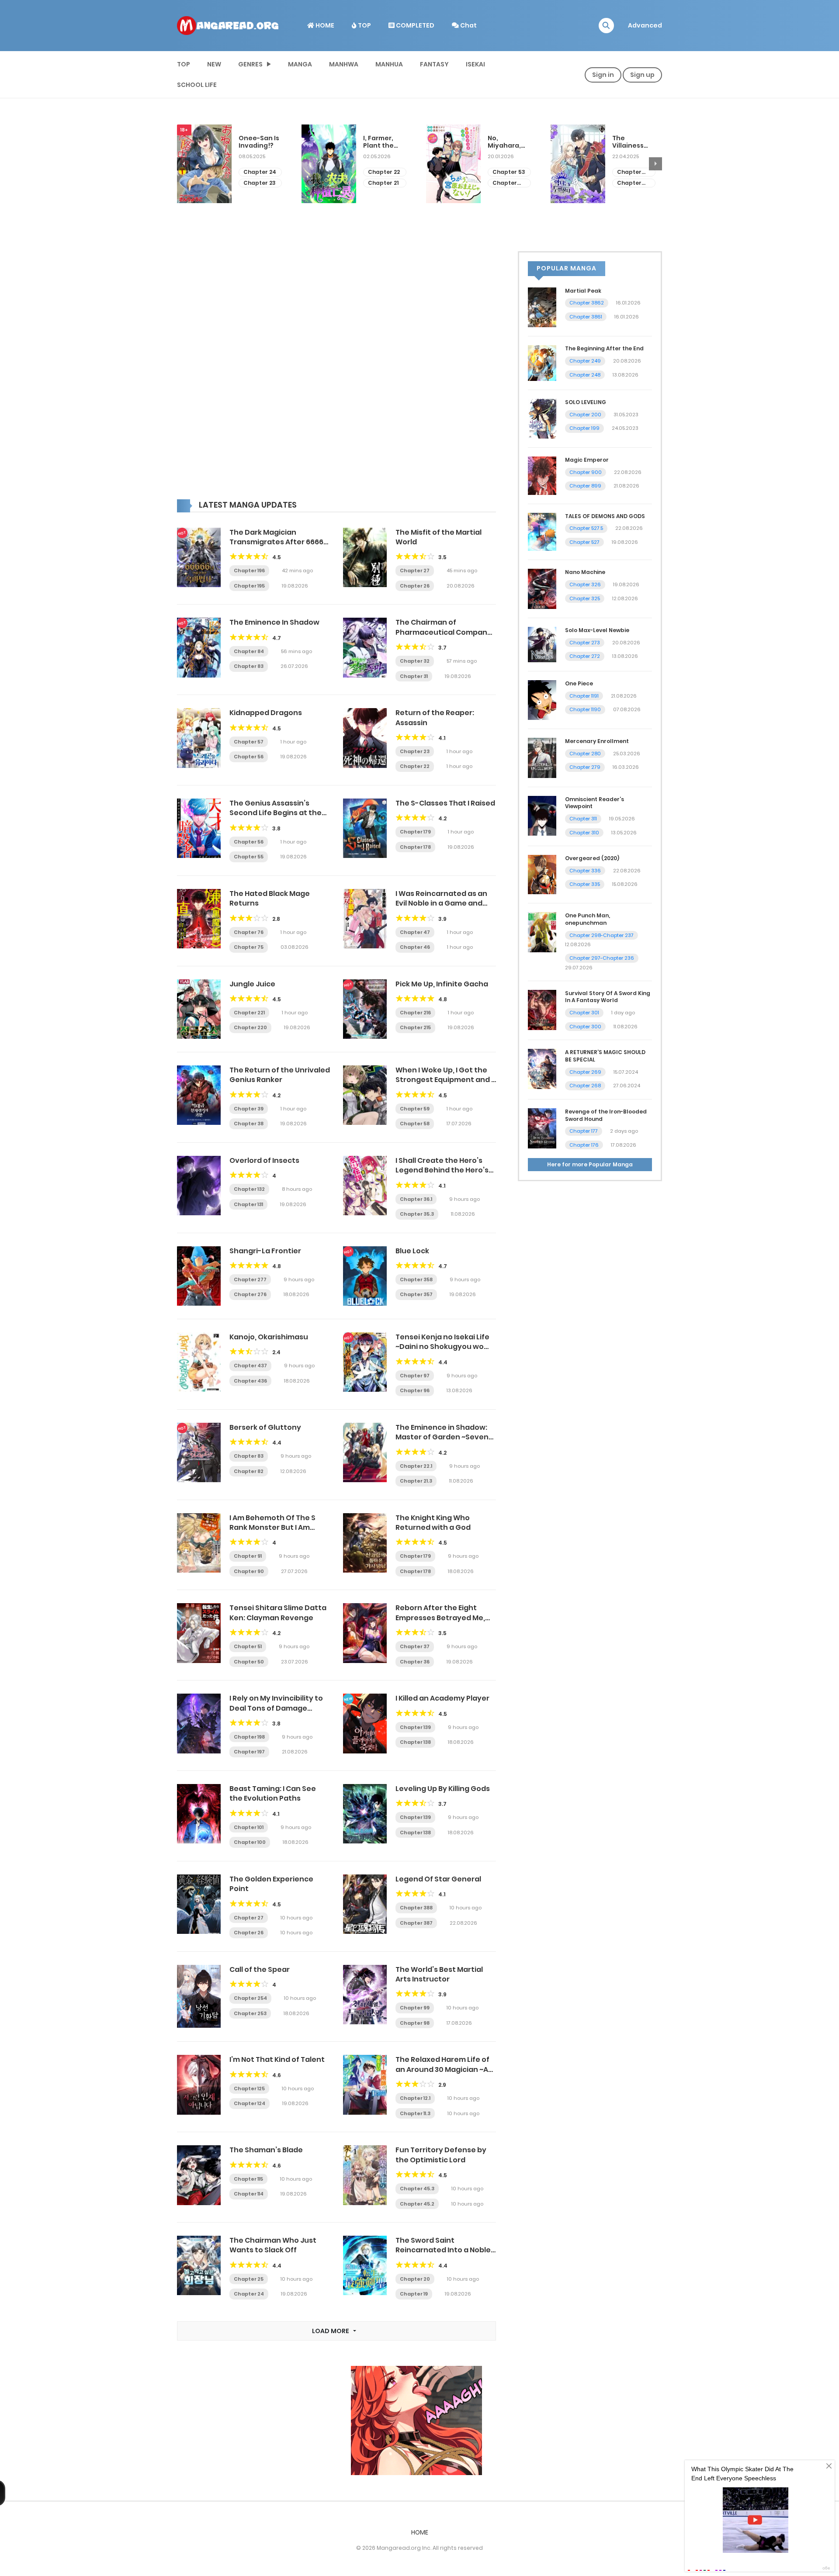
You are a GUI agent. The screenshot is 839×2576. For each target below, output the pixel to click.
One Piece (579, 683)
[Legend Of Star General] (365, 1904)
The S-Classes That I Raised (445, 803)
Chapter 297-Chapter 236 (602, 958)
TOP (364, 25)
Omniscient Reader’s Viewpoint (595, 803)
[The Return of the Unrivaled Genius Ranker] (199, 1095)
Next (655, 164)
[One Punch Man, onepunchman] (542, 932)
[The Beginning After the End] (542, 363)
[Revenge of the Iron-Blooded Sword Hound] (542, 1128)
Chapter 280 (585, 754)
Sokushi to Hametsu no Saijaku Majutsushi (632, 142)
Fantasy (434, 64)
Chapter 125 (249, 2088)
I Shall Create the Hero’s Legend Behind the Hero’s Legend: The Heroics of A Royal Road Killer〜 (442, 1175)
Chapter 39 (249, 1109)
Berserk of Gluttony (265, 1427)
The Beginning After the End (604, 348)
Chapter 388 (416, 1908)
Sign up (642, 75)
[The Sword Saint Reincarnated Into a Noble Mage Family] (365, 2265)
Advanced (645, 25)
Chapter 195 (249, 586)
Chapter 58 (415, 1124)
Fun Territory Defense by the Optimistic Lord (441, 2155)
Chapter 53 (384, 172)
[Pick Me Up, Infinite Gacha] (365, 1009)
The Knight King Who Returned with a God (433, 1523)
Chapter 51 (248, 1646)
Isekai (475, 64)
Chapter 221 (249, 1013)
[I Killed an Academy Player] (365, 1723)
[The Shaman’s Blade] (199, 2175)
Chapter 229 (505, 183)
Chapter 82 (249, 1471)
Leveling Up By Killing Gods (443, 1789)
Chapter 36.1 (416, 1199)
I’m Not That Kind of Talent (277, 2059)
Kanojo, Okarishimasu (269, 1337)
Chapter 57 (249, 742)
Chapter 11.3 (415, 2113)
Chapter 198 (249, 1737)
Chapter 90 (249, 1571)
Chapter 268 (585, 1086)
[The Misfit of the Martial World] (365, 557)
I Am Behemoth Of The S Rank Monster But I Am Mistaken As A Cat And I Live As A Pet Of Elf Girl (279, 1532)
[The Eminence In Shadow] (199, 647)
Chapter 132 (249, 1189)
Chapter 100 (250, 1842)
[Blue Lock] (365, 1276)
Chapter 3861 (586, 317)
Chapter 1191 (584, 696)
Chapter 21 (259, 183)
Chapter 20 (415, 2279)
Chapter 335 (585, 884)
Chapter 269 (585, 1072)
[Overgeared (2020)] (542, 874)
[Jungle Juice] (199, 1009)
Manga (300, 64)
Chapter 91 (248, 1556)
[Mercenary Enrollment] (542, 757)
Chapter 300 (585, 1027)
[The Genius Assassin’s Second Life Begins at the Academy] (199, 828)
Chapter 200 (585, 415)
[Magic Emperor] (542, 475)
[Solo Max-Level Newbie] (542, 644)
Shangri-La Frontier (265, 1251)
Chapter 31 (414, 676)
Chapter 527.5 (586, 528)
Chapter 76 (249, 932)
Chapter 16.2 (629, 172)
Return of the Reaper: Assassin (435, 717)
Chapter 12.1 (415, 2098)
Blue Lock (412, 1251)
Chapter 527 (584, 542)
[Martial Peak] (542, 307)
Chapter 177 (584, 1131)
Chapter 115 (248, 2179)
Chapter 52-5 (380, 183)
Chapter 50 (249, 1662)
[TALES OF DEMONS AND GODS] (542, 531)
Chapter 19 (414, 2294)
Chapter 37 (415, 1646)
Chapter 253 (250, 2013)
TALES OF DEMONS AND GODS (605, 516)
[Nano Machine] (542, 588)
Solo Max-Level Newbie (597, 630)
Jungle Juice (252, 984)
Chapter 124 (250, 2103)
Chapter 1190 (585, 709)
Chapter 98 (415, 2023)
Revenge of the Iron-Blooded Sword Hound (606, 1115)
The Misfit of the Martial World (439, 537)
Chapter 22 (259, 172)
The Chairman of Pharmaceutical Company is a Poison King (444, 632)
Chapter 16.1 (629, 183)
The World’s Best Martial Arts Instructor (439, 1974)
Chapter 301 (584, 1013)
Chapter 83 (249, 666)
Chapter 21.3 (416, 1481)
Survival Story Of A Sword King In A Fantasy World (608, 997)
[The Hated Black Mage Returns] (199, 918)
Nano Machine (585, 572)
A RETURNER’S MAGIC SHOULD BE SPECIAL (605, 1056)
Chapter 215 (415, 1027)
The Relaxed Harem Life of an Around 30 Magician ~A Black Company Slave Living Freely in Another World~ (446, 2074)
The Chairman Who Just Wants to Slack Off (273, 2245)
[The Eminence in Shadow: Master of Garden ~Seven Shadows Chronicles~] (365, 1452)
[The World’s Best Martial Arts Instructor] (365, 1994)
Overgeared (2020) (592, 858)
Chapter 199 (584, 428)
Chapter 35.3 (417, 1214)
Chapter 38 (249, 1124)
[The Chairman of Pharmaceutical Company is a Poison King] (365, 647)
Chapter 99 (415, 2008)
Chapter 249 (585, 361)
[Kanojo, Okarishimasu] (199, 1362)
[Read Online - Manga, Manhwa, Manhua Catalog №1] (228, 25)
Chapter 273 (585, 643)
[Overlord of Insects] (199, 1185)
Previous (184, 164)
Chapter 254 (250, 1998)
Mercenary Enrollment (597, 741)
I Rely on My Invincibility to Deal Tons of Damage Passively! (276, 1708)
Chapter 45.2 (417, 2204)
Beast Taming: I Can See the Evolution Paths (273, 1793)
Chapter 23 (415, 751)
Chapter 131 (248, 1204)
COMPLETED (414, 25)
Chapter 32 (415, 661)
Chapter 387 (416, 1923)
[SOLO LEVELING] (542, 418)
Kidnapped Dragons (266, 713)
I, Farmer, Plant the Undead (254, 142)
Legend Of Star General (438, 1879)
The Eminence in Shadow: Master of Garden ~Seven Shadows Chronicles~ (442, 1437)
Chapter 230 (505, 172)
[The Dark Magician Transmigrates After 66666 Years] (199, 557)
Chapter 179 (415, 832)
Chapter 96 (415, 1390)
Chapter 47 (415, 932)
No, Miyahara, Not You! (380, 142)
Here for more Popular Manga (590, 1164)
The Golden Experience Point (271, 1884)
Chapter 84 (249, 651)
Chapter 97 (415, 1376)
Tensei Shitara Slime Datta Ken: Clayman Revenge (278, 1613)
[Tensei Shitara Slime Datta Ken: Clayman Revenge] (199, 1632)
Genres (250, 64)
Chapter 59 (415, 1109)
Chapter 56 (249, 757)
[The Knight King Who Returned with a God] (365, 1542)
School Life (197, 85)
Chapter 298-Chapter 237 (602, 935)
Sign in (603, 75)
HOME (324, 25)
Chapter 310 (584, 833)
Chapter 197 (249, 1752)
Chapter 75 (249, 947)
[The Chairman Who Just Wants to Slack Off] (199, 2265)
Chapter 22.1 (416, 1466)
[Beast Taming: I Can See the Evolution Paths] (199, 1813)
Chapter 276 (250, 1294)
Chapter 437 (250, 1366)
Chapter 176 (584, 1145)
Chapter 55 (249, 857)
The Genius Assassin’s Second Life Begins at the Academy (276, 813)
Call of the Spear (260, 1969)
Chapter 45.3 (417, 2189)
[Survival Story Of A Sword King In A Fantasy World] (542, 1009)
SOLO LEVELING (586, 402)
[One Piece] (542, 699)
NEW (214, 64)
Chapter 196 (249, 571)
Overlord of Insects (264, 1160)
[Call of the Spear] (199, 1996)
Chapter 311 (583, 819)
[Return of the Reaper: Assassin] (365, 737)
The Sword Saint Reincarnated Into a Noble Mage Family (443, 2250)
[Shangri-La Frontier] (199, 1276)
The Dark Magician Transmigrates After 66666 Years (279, 542)
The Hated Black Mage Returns (270, 898)
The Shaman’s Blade (266, 2150)
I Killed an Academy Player (442, 1698)
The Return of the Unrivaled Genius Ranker (280, 1075)
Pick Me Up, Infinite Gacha (442, 984)
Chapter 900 (586, 472)
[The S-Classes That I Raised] (365, 828)
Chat (468, 25)
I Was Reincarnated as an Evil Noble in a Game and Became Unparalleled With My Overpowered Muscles (444, 908)
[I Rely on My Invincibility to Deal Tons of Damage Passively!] (199, 1723)
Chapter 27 (415, 571)
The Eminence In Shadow (274, 622)
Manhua (389, 64)
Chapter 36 (415, 1662)
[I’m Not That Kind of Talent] (199, 2084)
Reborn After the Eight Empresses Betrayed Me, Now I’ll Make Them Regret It (446, 1618)
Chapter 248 (585, 375)
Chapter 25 (249, 2279)
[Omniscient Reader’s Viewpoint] (542, 815)
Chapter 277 (250, 1279)
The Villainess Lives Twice (506, 142)
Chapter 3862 (587, 303)
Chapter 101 (249, 1827)
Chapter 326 (585, 584)
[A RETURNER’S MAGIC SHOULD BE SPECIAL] (542, 1068)
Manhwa (344, 64)
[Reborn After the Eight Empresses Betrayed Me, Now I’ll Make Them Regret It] (365, 1632)
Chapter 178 (415, 847)
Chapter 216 (415, 1013)
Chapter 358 (416, 1279)
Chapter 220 (250, 1027)
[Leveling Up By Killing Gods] (365, 1813)
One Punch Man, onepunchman (588, 919)
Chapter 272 (585, 656)
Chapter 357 (416, 1294)
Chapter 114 (249, 2194)
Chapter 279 (585, 767)
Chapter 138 (415, 1742)
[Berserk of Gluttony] (199, 1452)
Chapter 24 (249, 2294)
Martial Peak (583, 291)
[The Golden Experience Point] (199, 1904)
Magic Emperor (587, 460)
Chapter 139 (415, 1727)
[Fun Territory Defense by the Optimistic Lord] (365, 2175)
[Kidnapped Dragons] (199, 737)
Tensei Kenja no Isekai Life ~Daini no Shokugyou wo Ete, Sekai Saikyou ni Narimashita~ (442, 1352)
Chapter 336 (585, 871)
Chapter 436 (250, 1381)
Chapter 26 (415, 586)
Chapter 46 (415, 947)
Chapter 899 (585, 486)
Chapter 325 (585, 598)
